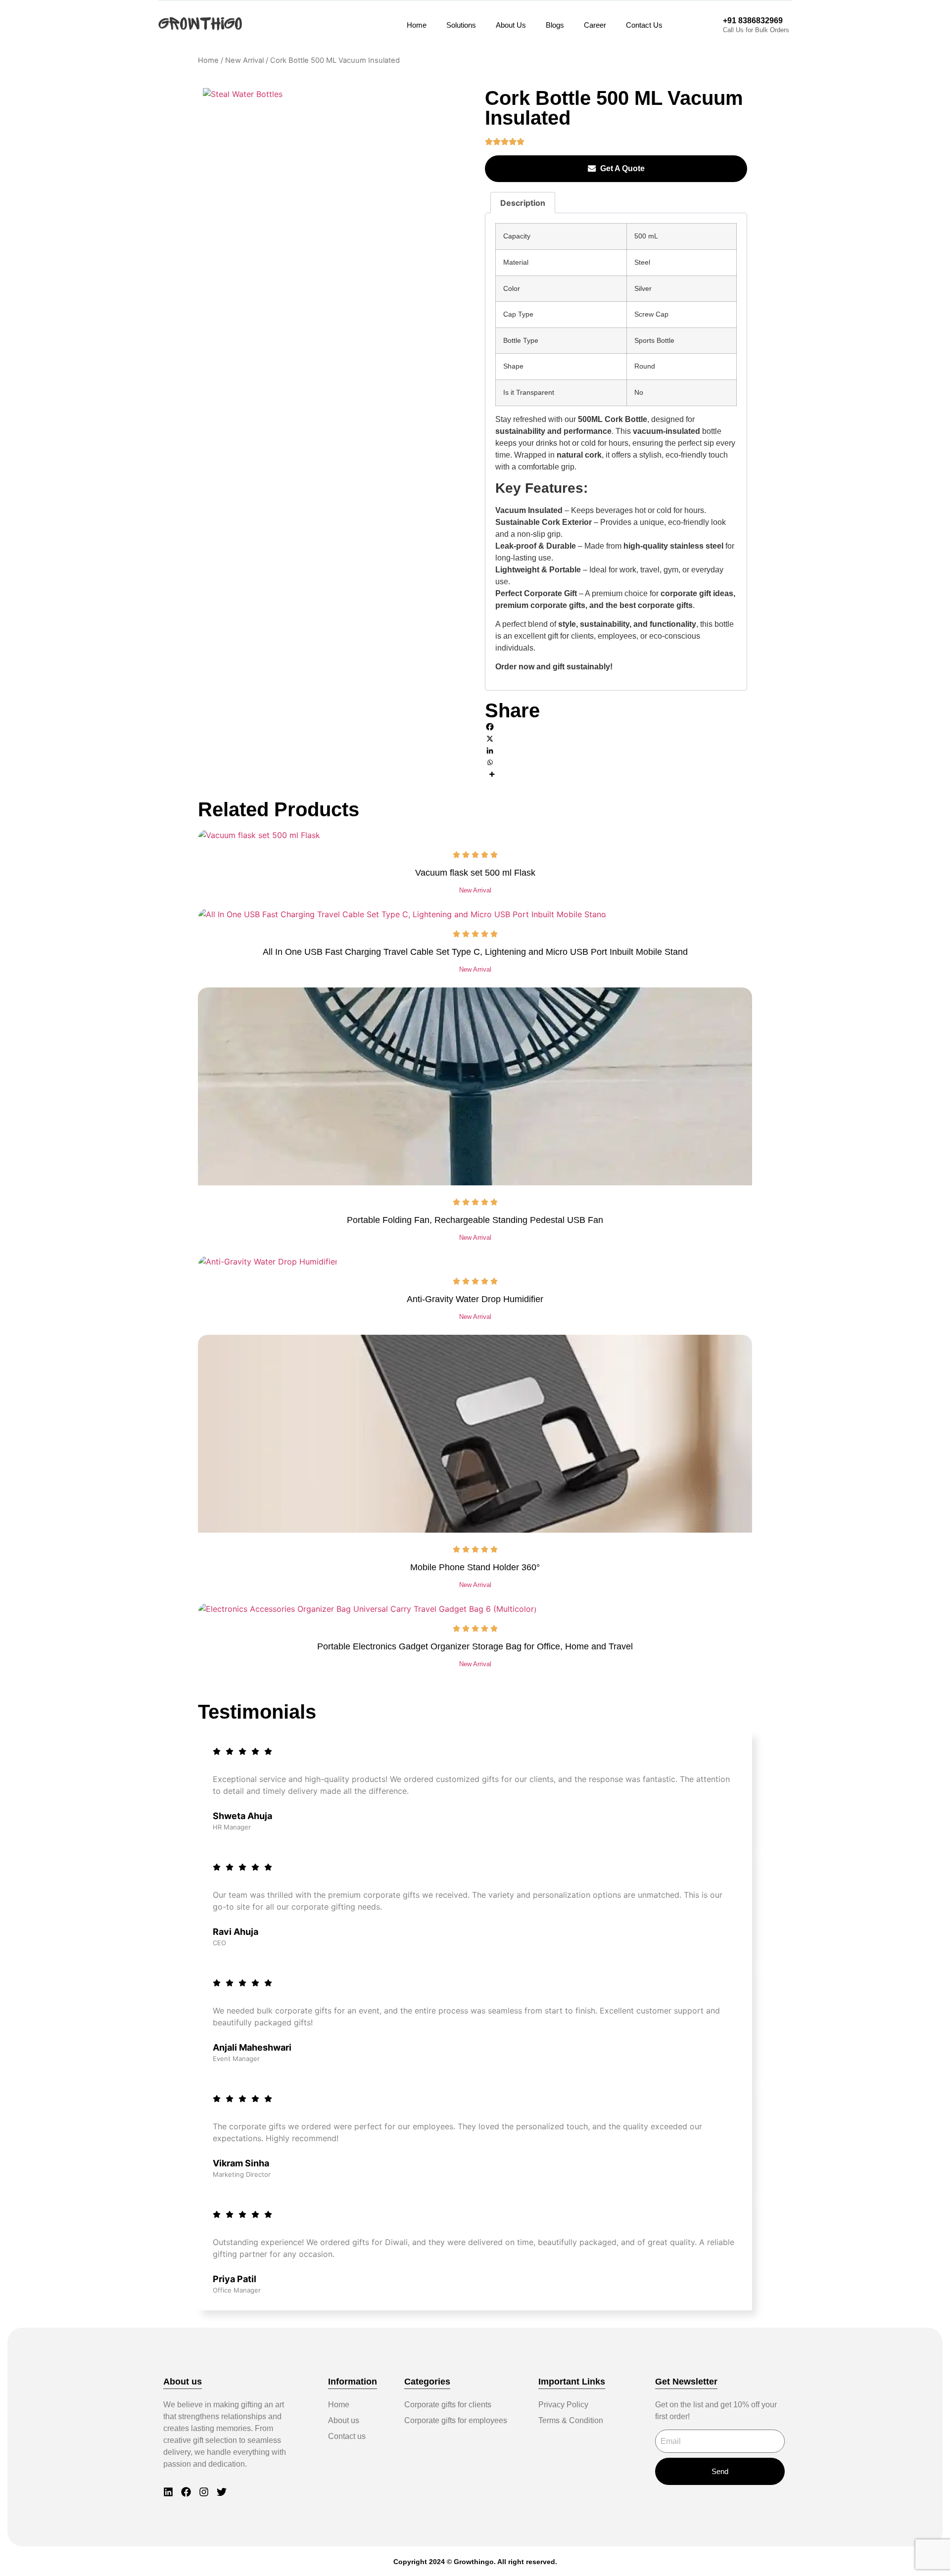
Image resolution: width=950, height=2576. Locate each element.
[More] (616, 774)
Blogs (555, 25)
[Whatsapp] (616, 762)
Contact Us (644, 25)
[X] (616, 739)
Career (595, 25)
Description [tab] (523, 203)
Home (417, 25)
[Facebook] (616, 727)
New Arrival (244, 60)
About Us (511, 25)
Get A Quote (622, 168)
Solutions (461, 25)
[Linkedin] (616, 750)
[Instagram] (204, 2492)
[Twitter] (222, 2492)
